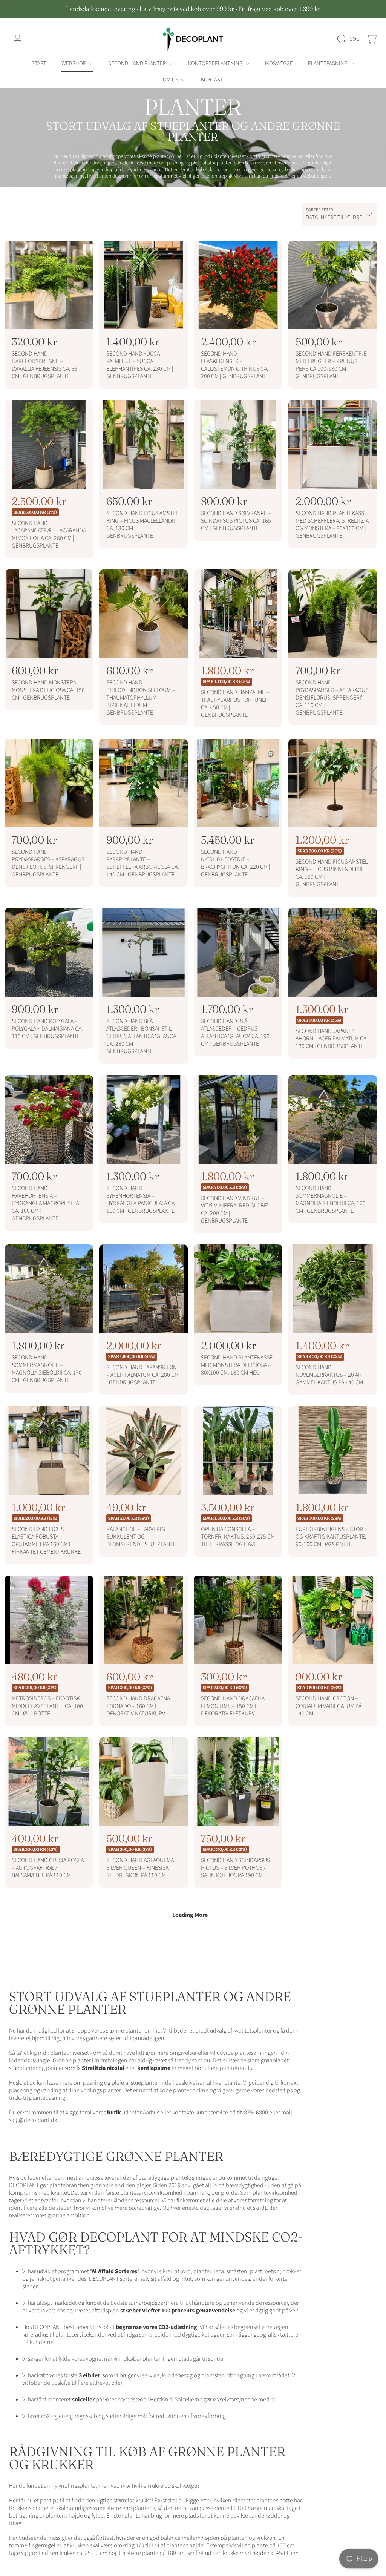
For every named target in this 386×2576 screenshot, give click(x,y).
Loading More (190, 1915)
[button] (350, 39)
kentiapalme (154, 2068)
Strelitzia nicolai (103, 2068)
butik (113, 2113)
